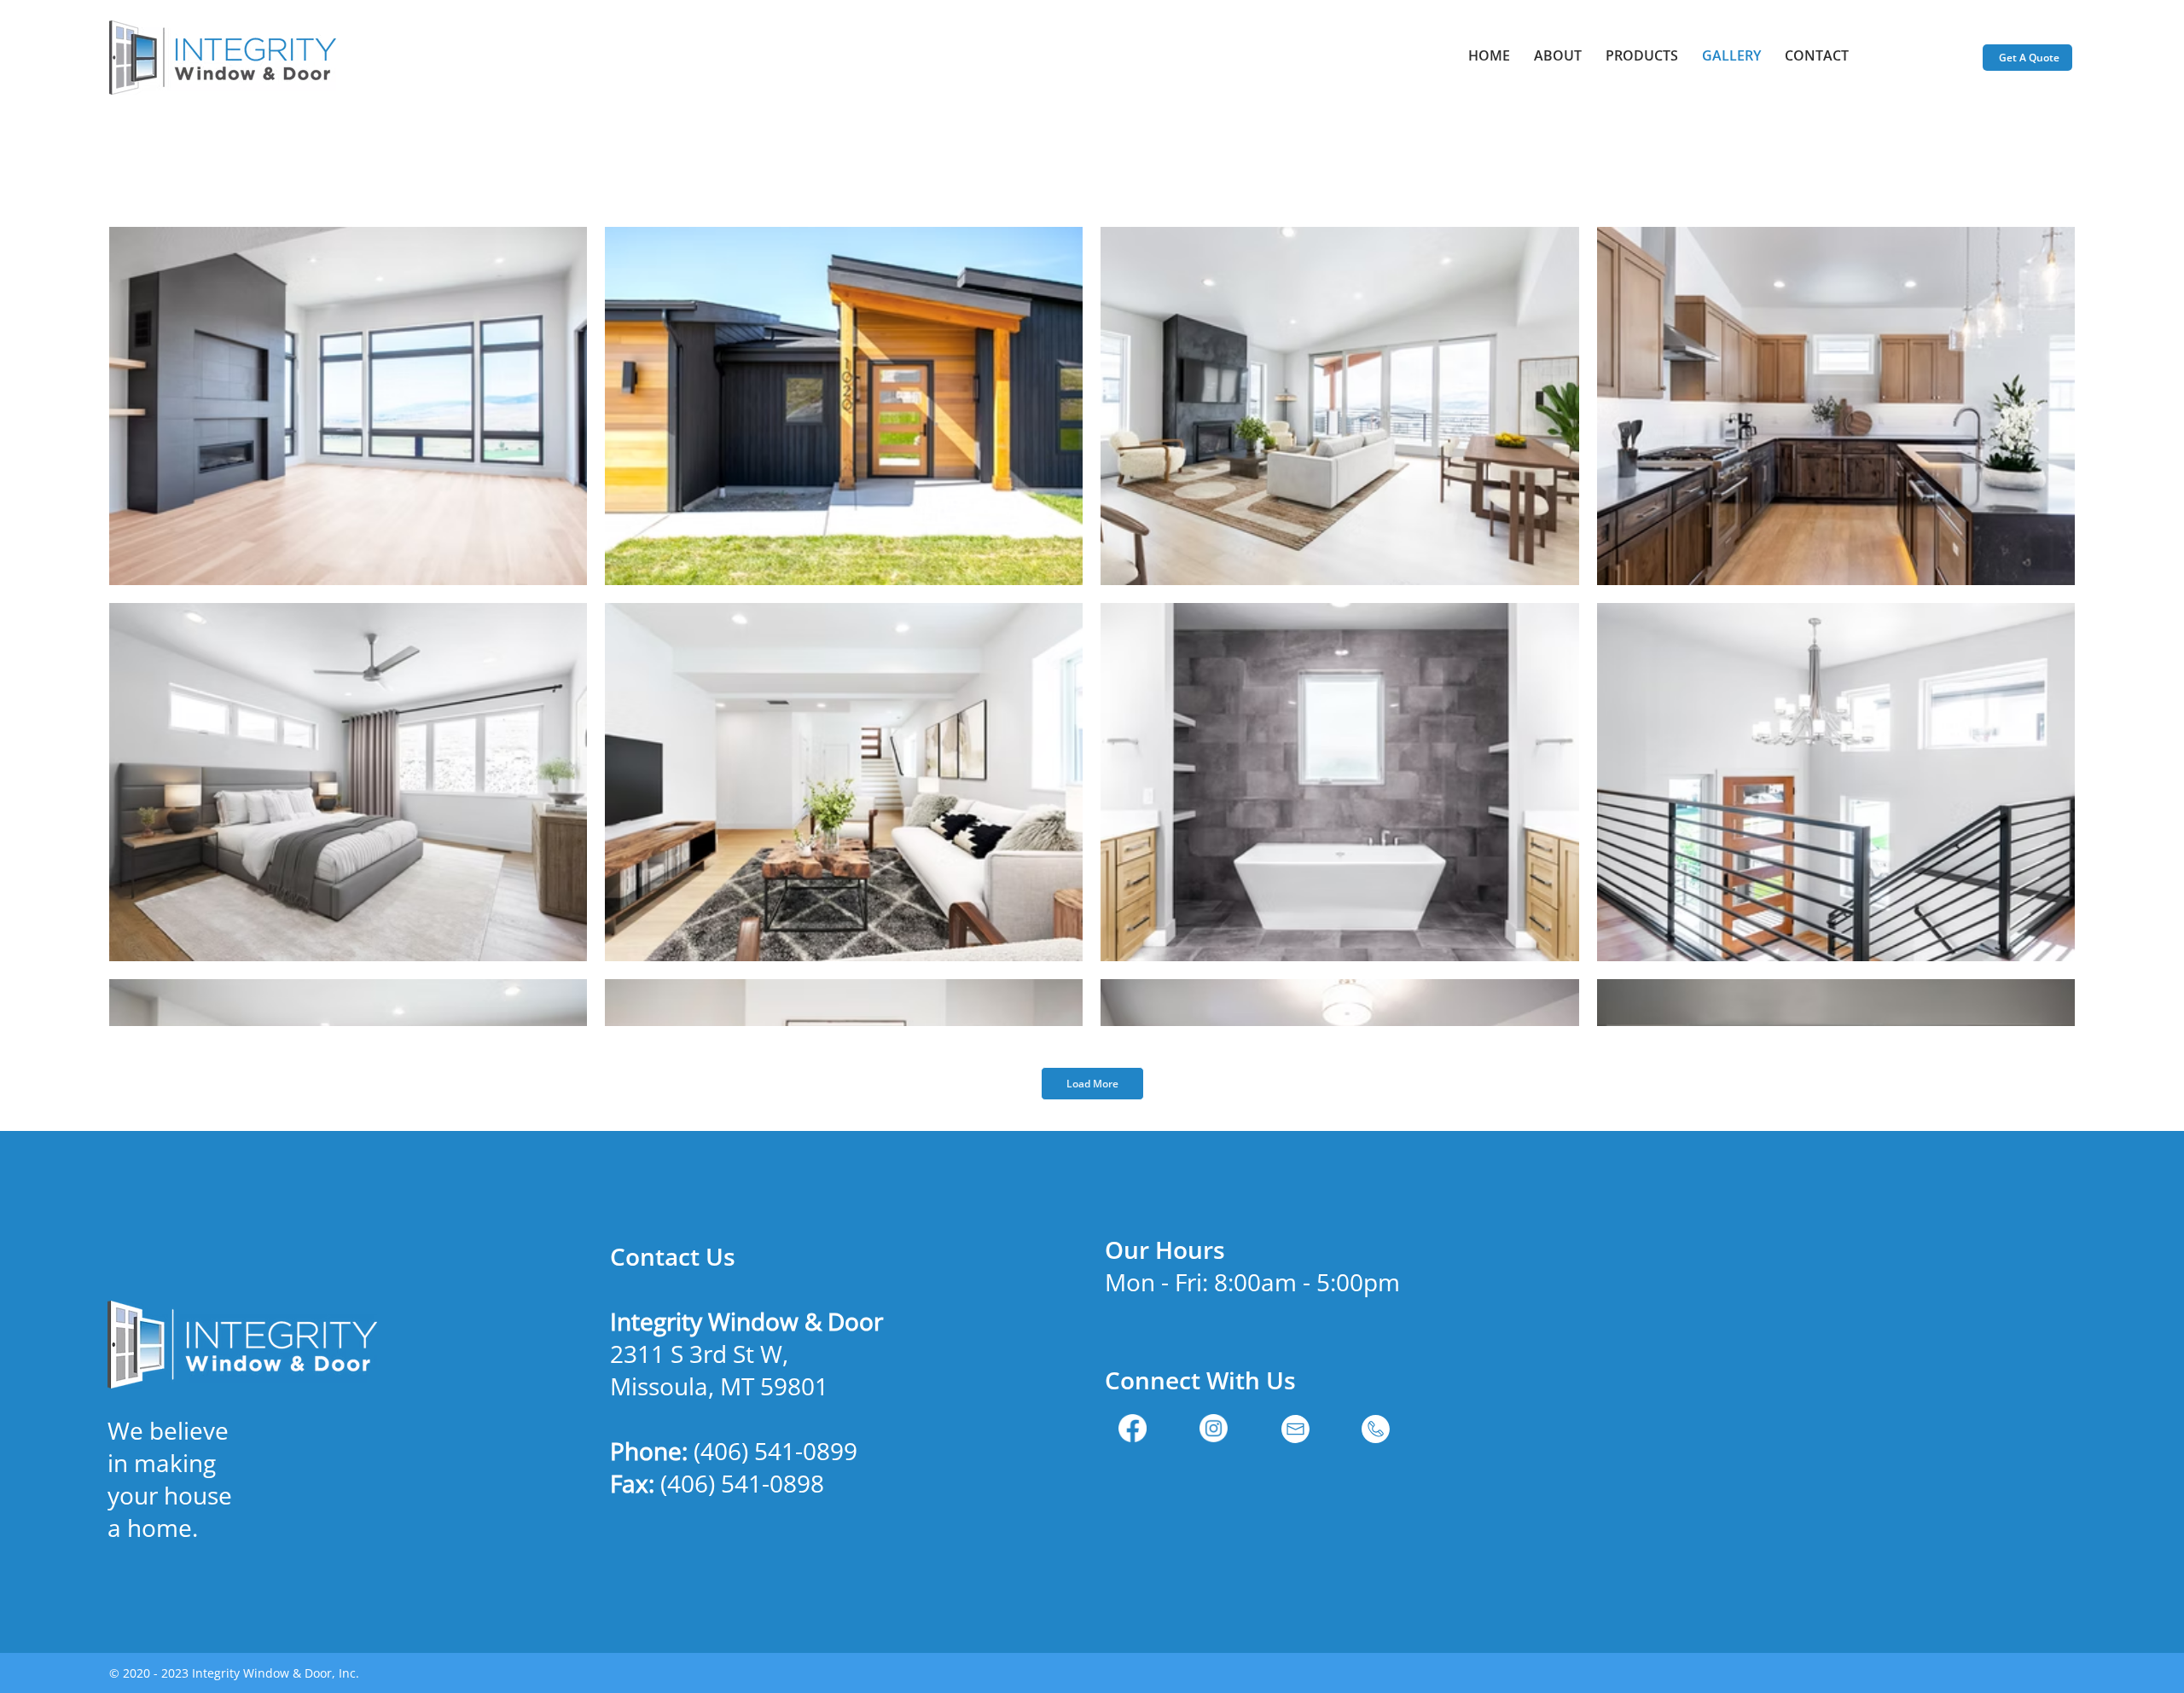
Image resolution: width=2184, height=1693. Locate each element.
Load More (1092, 1084)
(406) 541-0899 (775, 1451)
